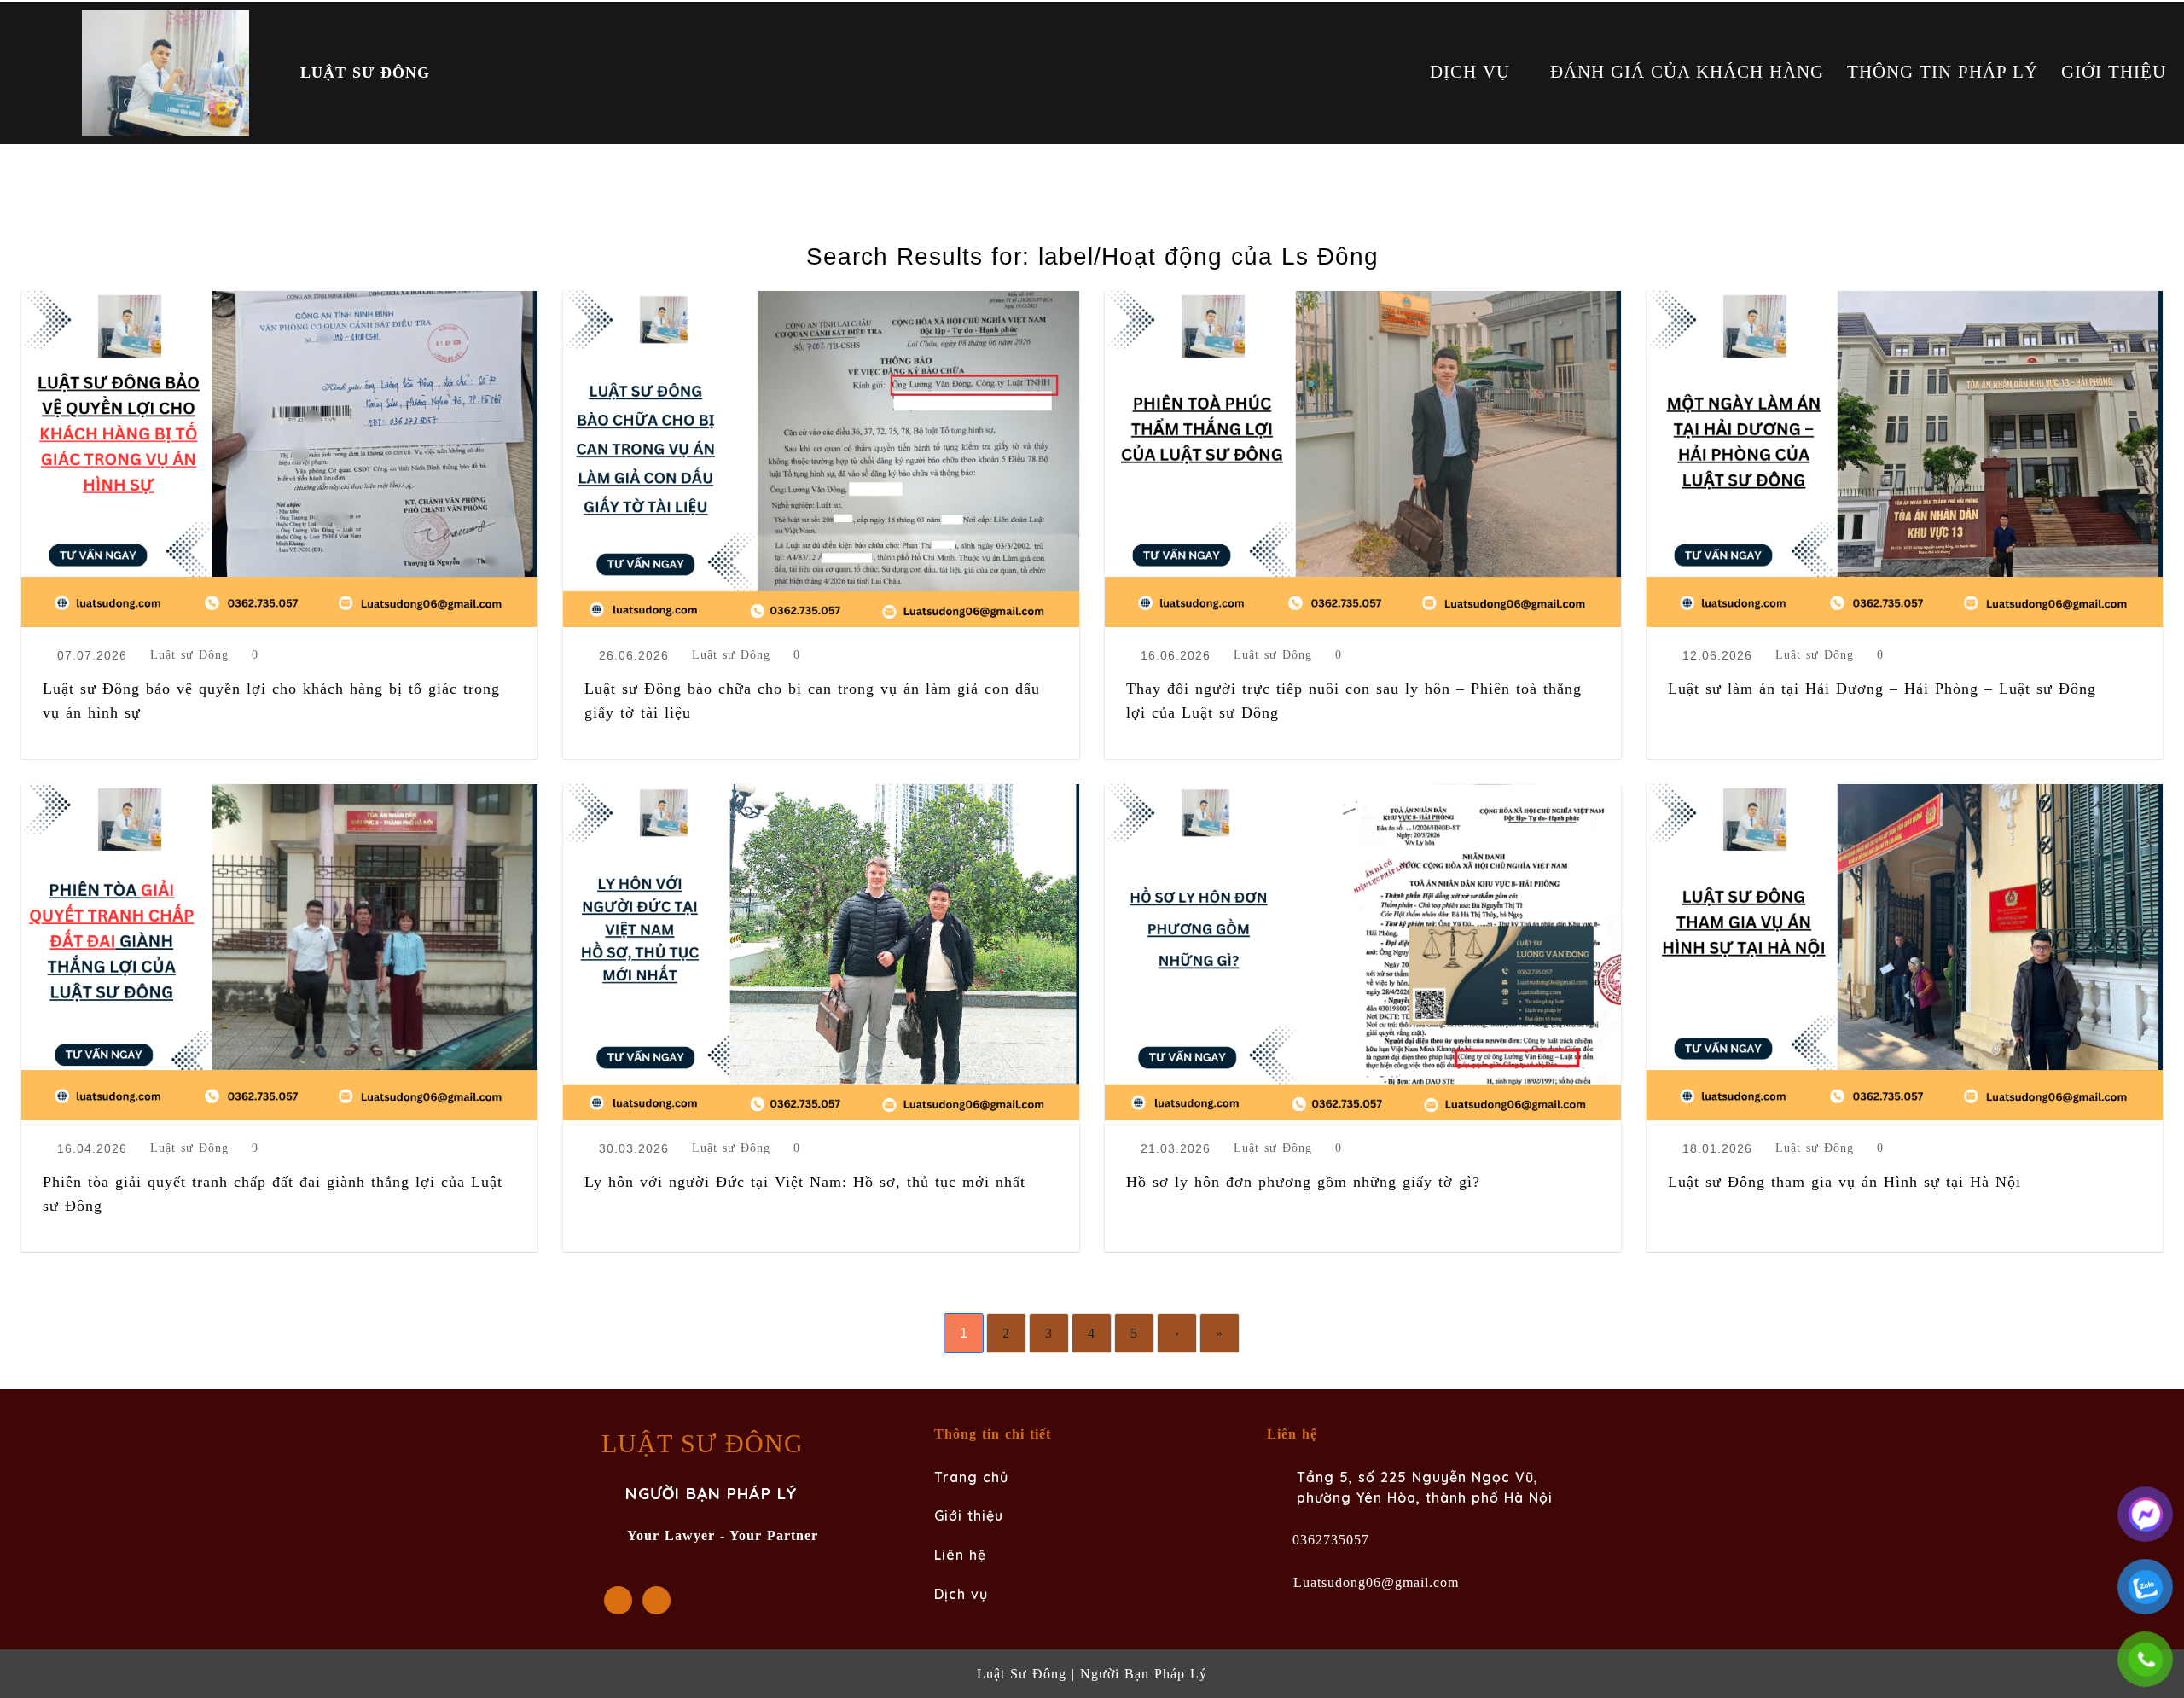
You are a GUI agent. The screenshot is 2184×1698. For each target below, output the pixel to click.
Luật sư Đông (189, 655)
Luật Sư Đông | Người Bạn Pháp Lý (1092, 1674)
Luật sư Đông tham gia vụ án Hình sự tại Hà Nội (1844, 1182)
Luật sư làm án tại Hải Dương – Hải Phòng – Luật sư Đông (1882, 689)
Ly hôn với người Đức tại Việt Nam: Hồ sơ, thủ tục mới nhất (805, 1182)
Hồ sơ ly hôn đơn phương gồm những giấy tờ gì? (1303, 1182)
